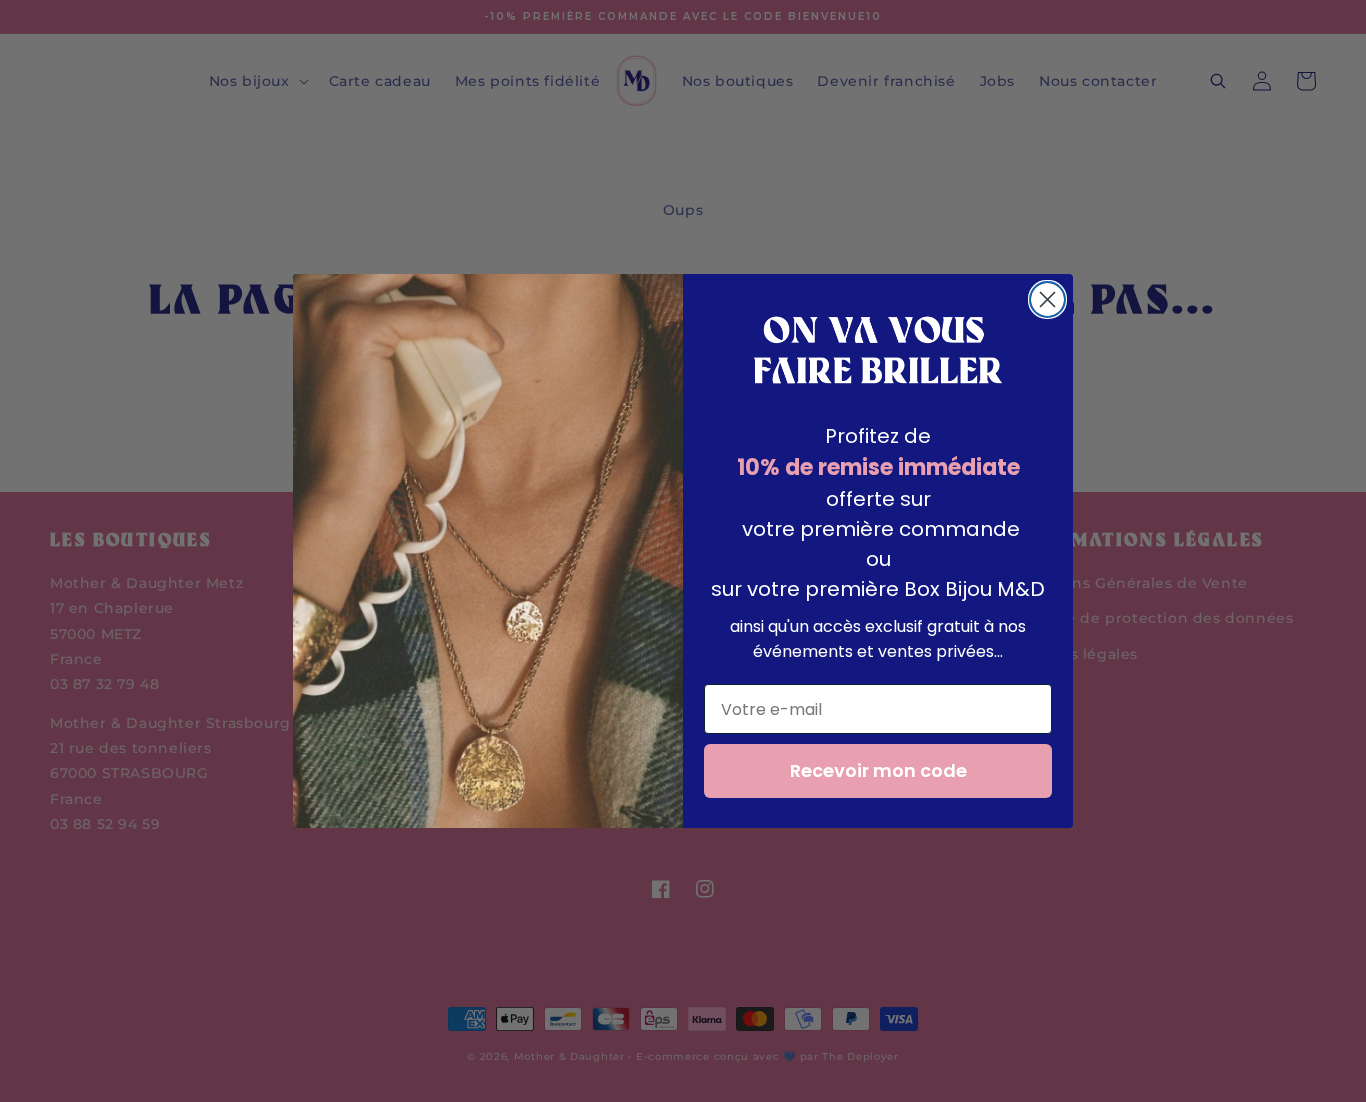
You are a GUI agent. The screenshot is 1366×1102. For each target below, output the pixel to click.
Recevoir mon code (878, 770)
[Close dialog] (1047, 299)
